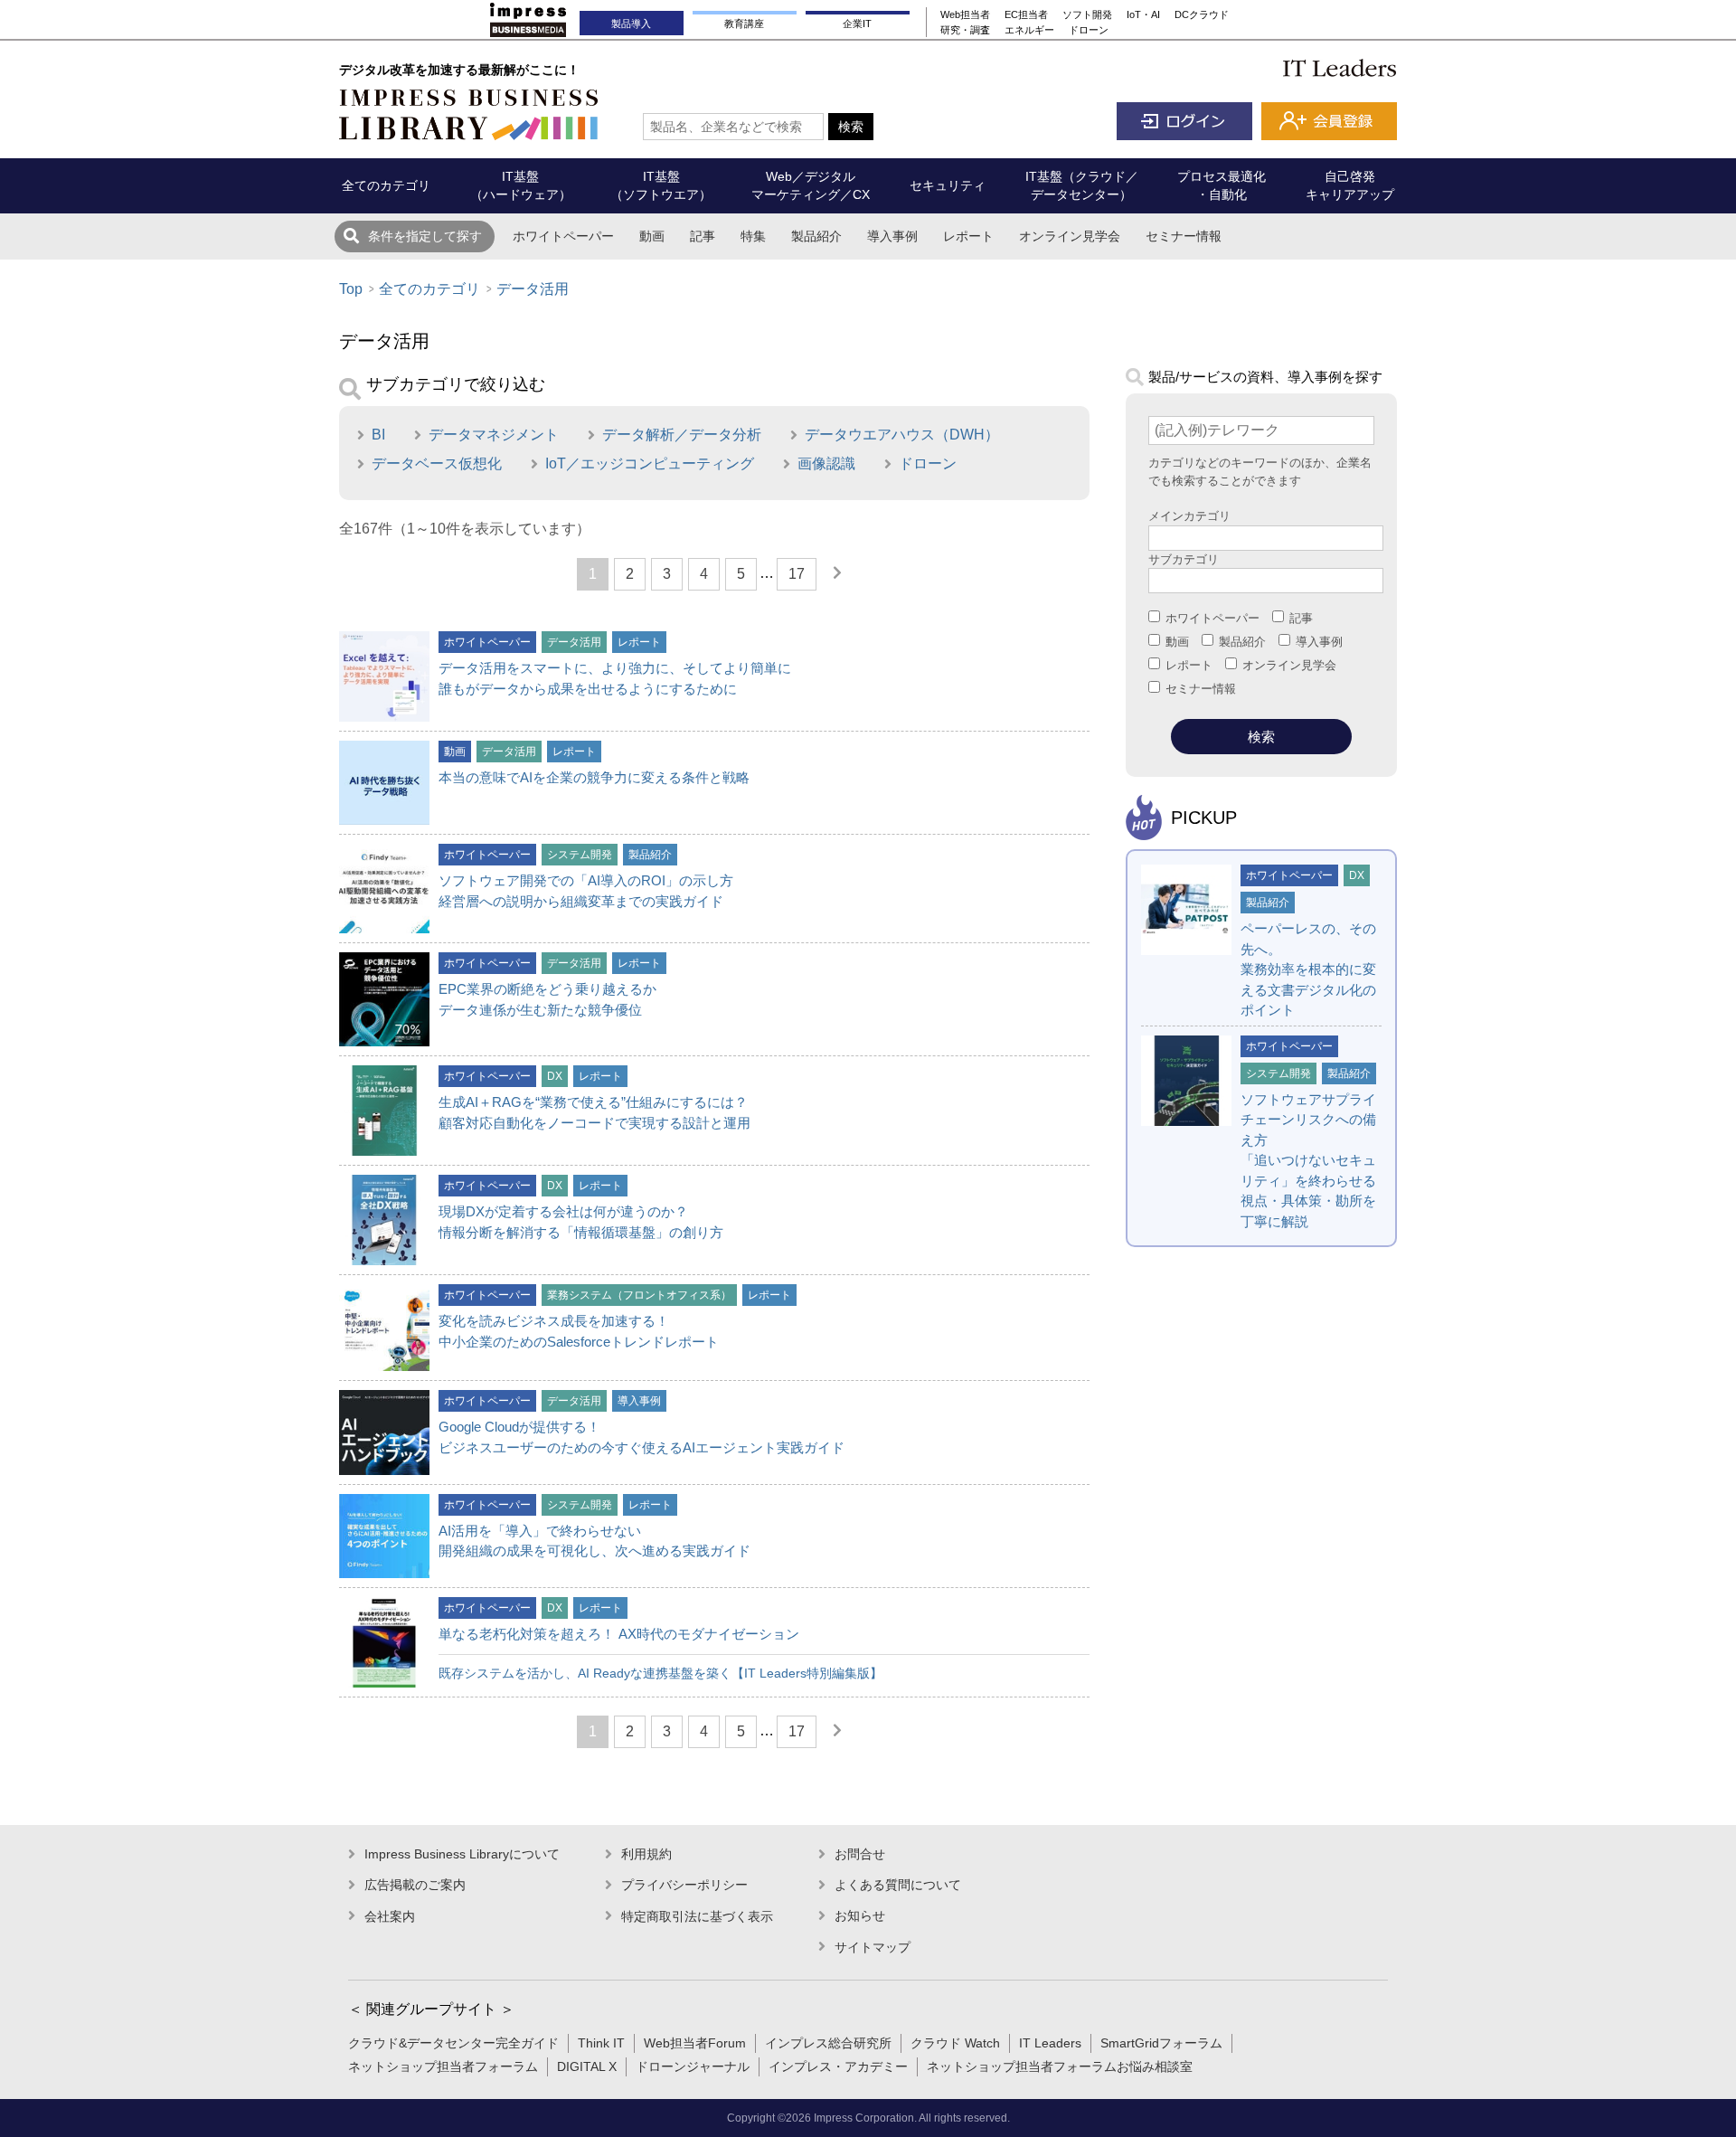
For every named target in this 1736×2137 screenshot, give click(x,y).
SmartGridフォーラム (1161, 2043)
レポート (968, 236)
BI (378, 435)
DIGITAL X (587, 2066)
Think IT (601, 2043)
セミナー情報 (1184, 236)
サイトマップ (873, 1947)
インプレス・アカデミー (838, 2066)
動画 (652, 236)
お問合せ (860, 1854)
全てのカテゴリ (429, 289)
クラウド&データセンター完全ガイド (453, 2043)
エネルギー (1029, 30)
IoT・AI (1143, 14)
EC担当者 (1026, 14)
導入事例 (892, 236)
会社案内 (390, 1916)
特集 (753, 236)
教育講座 (744, 24)
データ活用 (533, 289)
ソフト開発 (1087, 14)
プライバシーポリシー (684, 1885)
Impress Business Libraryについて (462, 1854)
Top (351, 289)
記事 (703, 236)
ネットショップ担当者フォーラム (443, 2066)
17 (797, 574)
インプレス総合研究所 (828, 2043)
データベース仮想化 (437, 463)
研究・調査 (965, 30)
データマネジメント (494, 435)
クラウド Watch (955, 2043)
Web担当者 (965, 14)
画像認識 (826, 463)
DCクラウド (1202, 14)
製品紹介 (816, 236)
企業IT (857, 24)
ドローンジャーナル (693, 2066)
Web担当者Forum (695, 2043)
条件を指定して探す (425, 236)
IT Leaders (1050, 2043)
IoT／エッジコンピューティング (650, 463)
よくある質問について (898, 1885)
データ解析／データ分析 (682, 435)
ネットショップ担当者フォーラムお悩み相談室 (1060, 2066)
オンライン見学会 (1070, 236)
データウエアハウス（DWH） (902, 435)
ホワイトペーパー (563, 236)
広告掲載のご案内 (415, 1885)
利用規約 (646, 1854)
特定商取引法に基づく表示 (697, 1916)
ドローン (1089, 30)
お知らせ (860, 1915)
